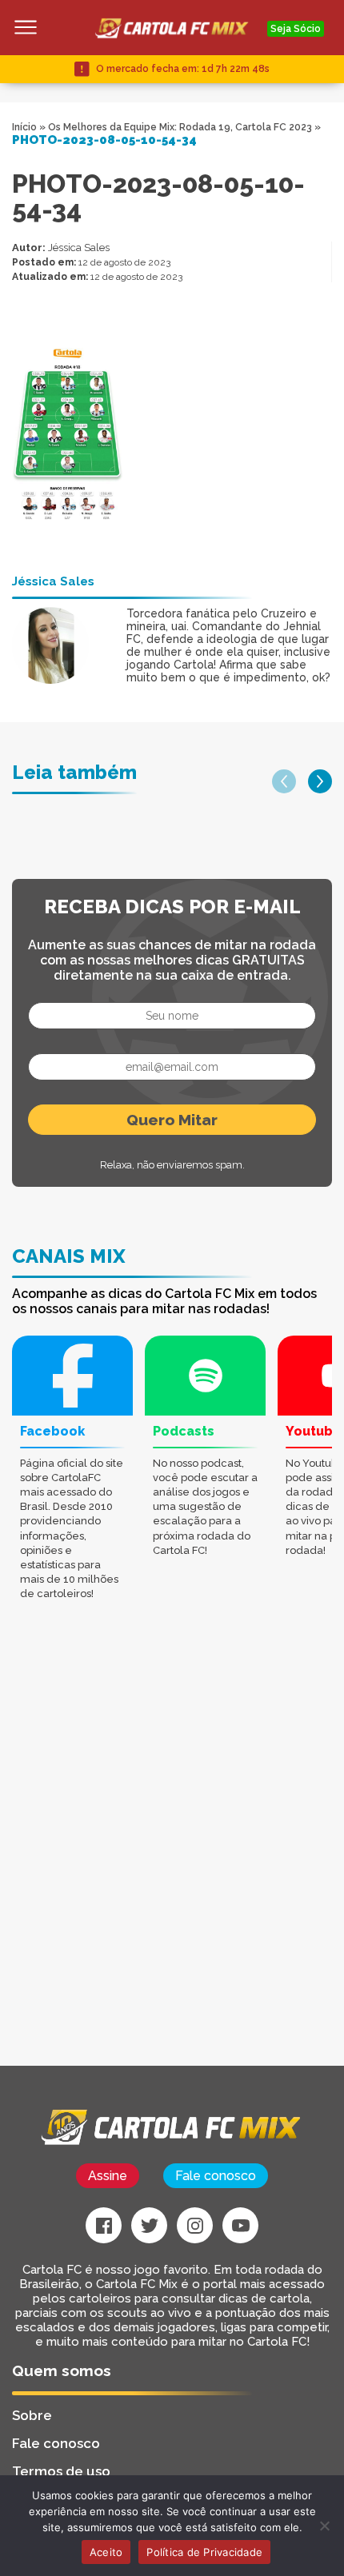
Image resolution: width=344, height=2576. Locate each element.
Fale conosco (216, 2176)
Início (24, 127)
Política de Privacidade (204, 2552)
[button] (284, 781)
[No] (324, 2526)
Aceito (106, 2552)
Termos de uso (61, 2471)
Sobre (32, 2415)
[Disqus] (172, 1863)
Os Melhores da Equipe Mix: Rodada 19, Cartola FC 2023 (180, 127)
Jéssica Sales (79, 248)
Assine (108, 2176)
